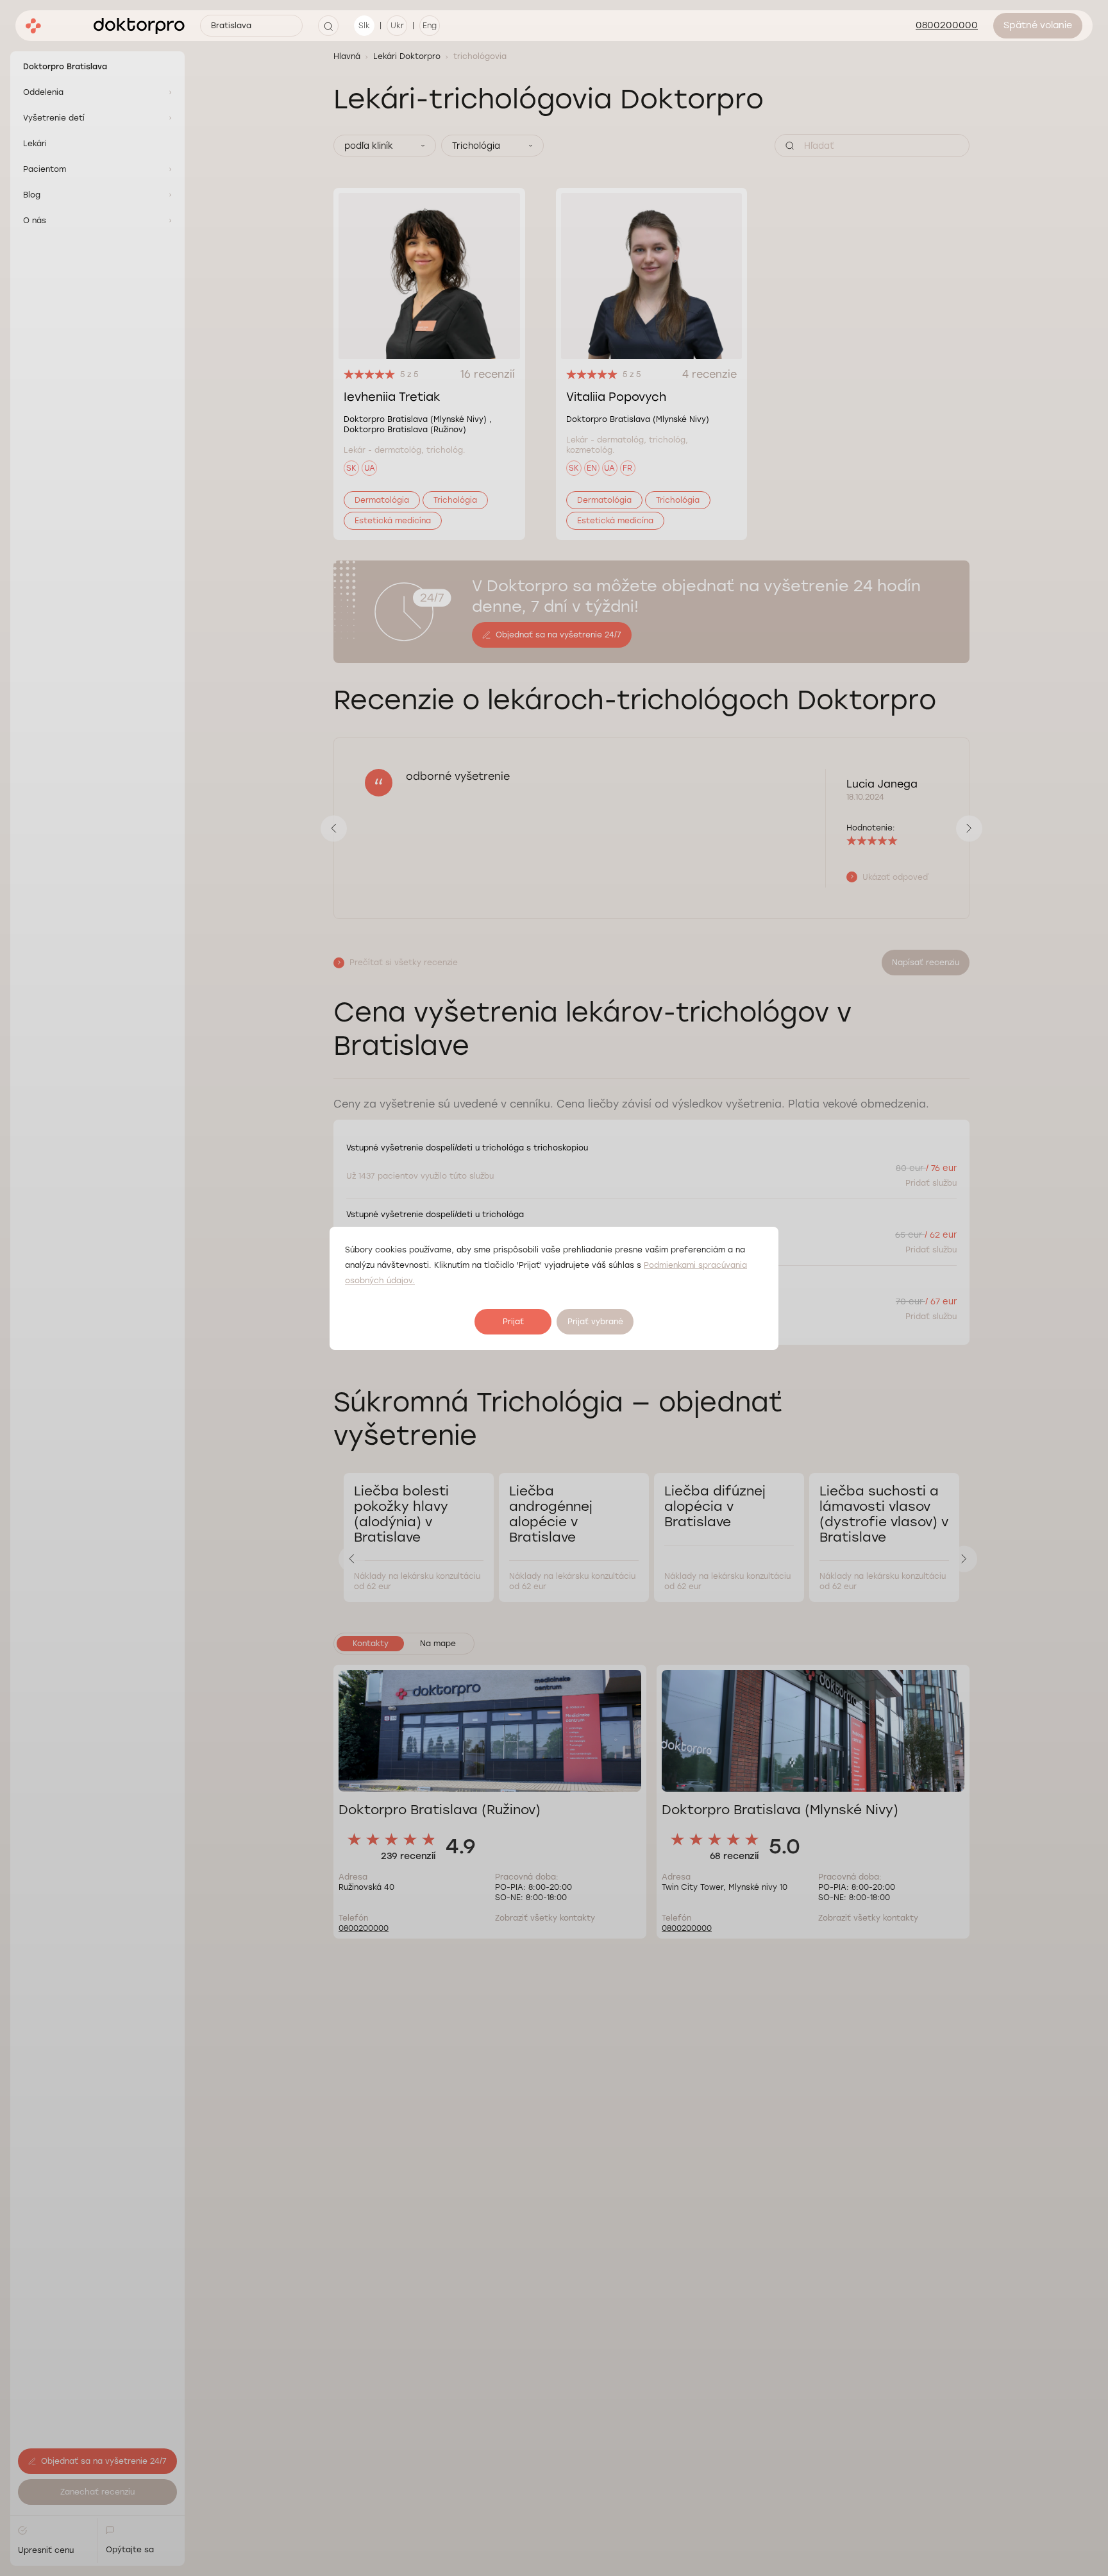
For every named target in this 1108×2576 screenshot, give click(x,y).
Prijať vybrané (595, 1322)
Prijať (513, 1322)
